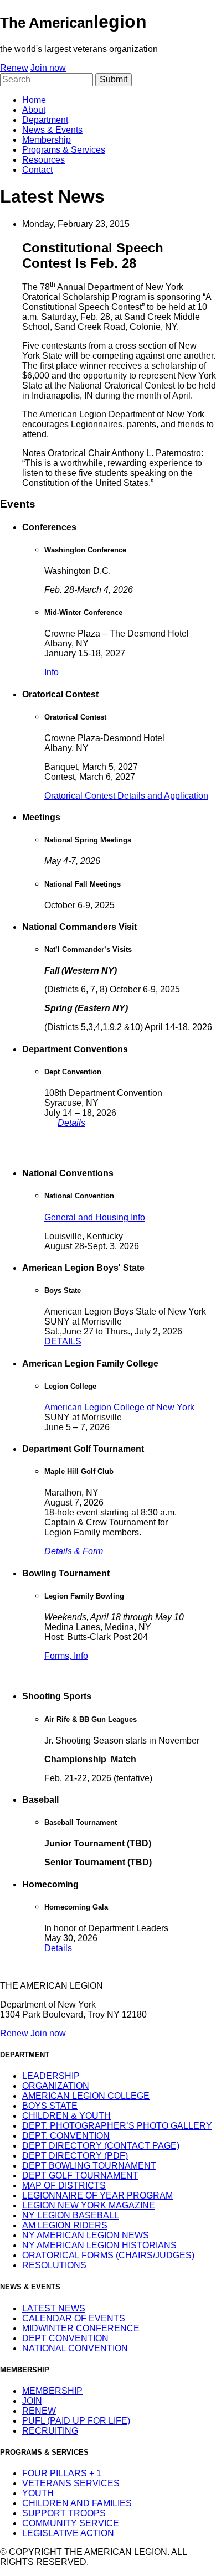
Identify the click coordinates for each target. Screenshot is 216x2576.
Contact (37, 170)
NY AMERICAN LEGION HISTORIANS (99, 2245)
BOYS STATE (50, 2106)
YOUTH (38, 2493)
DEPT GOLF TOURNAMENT (80, 2176)
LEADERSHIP (51, 2076)
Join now (48, 68)
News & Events (52, 130)
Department (45, 120)
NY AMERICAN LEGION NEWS (86, 2235)
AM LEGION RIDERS (65, 2225)
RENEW (39, 2411)
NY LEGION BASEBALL (71, 2215)
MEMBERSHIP (52, 2391)
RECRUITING (50, 2431)
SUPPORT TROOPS (64, 2513)
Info (52, 672)
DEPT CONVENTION (65, 2338)
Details (71, 1123)
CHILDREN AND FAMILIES (77, 2503)
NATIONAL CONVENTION (75, 2348)
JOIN (32, 2401)
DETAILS (63, 1341)
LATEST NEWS (54, 2308)
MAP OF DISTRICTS (64, 2186)
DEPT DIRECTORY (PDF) (75, 2156)
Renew (14, 68)
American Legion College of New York (119, 1407)
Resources (43, 160)
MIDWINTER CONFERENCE (81, 2328)
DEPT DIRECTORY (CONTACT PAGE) (101, 2146)
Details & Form (74, 1551)
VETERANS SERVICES (71, 2483)
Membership (47, 140)
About (34, 110)
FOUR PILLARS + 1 (62, 2473)
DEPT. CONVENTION (66, 2136)
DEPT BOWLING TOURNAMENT (89, 2166)
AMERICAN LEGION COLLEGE (86, 2096)
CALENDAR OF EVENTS (74, 2318)
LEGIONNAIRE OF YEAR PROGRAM (97, 2195)
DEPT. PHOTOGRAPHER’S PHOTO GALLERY (117, 2126)
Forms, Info (66, 1656)
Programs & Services (64, 150)
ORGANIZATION (56, 2086)
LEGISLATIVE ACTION (68, 2533)
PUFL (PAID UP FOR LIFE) (76, 2421)
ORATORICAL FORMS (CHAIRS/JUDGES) (108, 2255)
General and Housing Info (95, 1217)
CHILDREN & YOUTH (66, 2116)
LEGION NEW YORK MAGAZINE (89, 2205)
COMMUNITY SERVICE (71, 2523)
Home (34, 100)
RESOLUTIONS (54, 2265)
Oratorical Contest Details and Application (126, 796)
